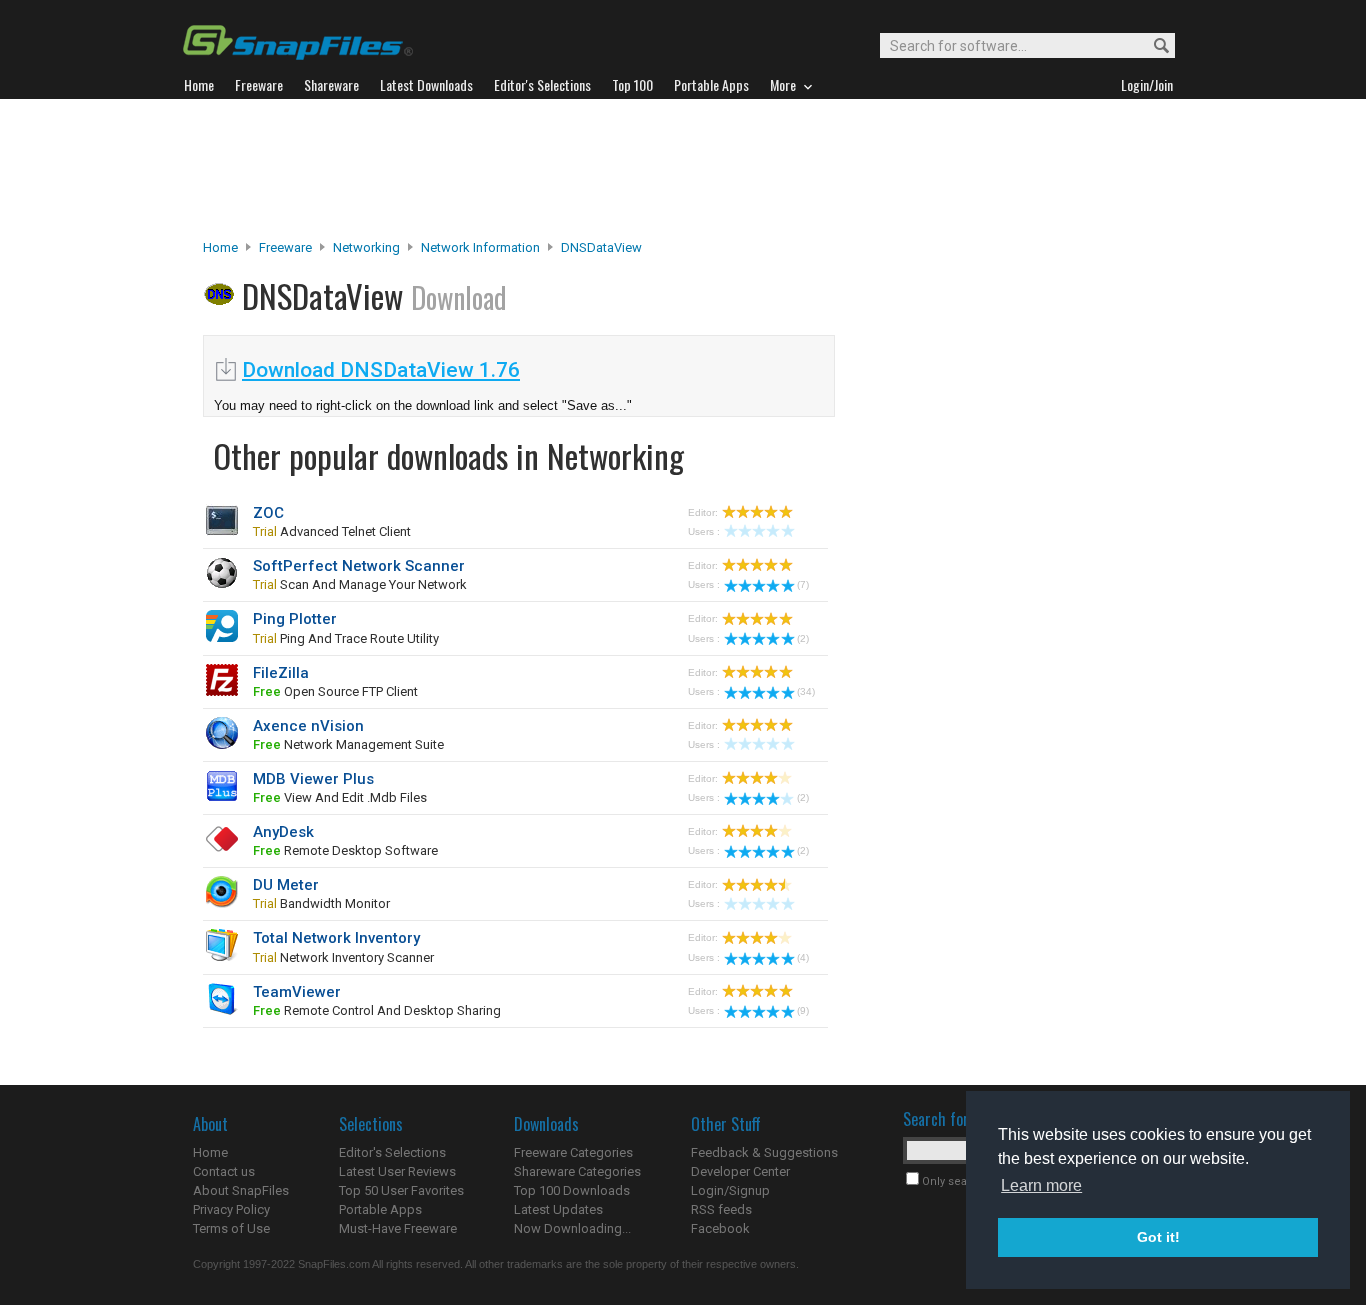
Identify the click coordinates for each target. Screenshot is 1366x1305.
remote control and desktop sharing (377, 1010)
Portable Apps (380, 1209)
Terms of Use (231, 1228)
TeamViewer (297, 992)
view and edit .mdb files (340, 797)
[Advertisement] (683, 169)
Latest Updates (558, 1209)
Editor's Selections (392, 1152)
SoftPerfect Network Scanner (359, 566)
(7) (803, 584)
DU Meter (286, 885)
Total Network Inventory (336, 938)
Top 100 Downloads (572, 1190)
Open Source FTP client (335, 691)
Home (220, 247)
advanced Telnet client (332, 531)
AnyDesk (283, 832)
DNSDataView (601, 247)
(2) (803, 638)
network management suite (348, 744)
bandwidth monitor (321, 903)
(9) (803, 1010)
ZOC (268, 513)
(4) (803, 957)
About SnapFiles (241, 1190)
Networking (366, 247)
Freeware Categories (573, 1152)
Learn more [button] (1041, 1185)
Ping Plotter (295, 619)
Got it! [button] (1158, 1237)
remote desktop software (345, 850)
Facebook (720, 1228)
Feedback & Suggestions (764, 1152)
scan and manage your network (360, 584)
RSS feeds (721, 1209)
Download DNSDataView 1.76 (381, 370)
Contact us (224, 1171)
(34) (806, 691)
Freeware (285, 247)
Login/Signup (730, 1190)
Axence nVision (308, 726)
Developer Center (740, 1171)
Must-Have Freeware (398, 1228)
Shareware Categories (577, 1171)
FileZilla (281, 673)
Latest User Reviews (397, 1171)
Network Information (480, 247)
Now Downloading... (572, 1228)
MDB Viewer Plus (313, 779)
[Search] (1152, 46)
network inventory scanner (343, 957)
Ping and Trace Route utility (346, 638)
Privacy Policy (231, 1209)
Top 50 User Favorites (401, 1190)
